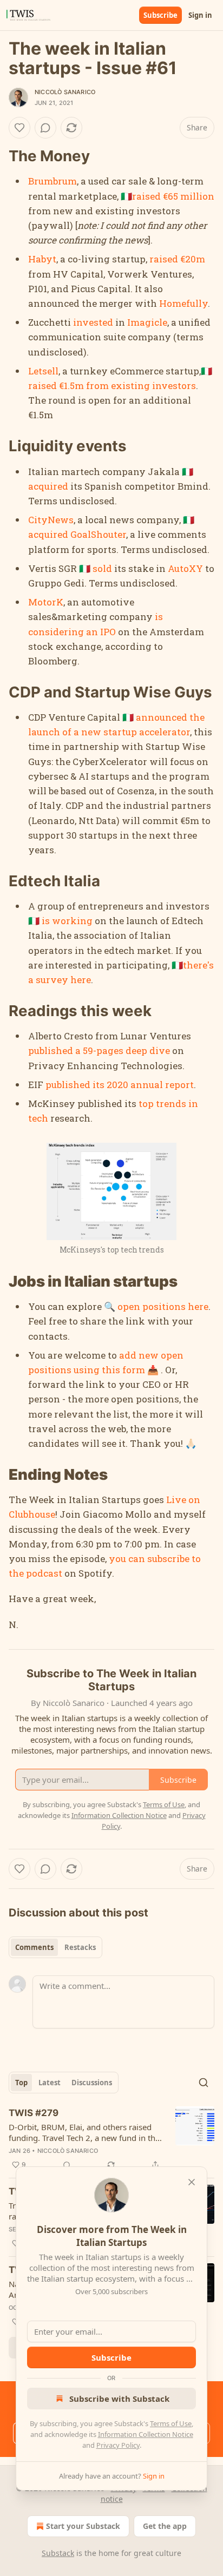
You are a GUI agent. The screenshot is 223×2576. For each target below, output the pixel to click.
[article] (111, 2139)
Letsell (43, 371)
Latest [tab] (50, 2083)
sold (102, 568)
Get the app (165, 2526)
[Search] (204, 2083)
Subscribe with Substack (119, 2399)
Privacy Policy (118, 2445)
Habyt (42, 259)
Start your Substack (83, 2526)
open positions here (163, 1306)
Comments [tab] (34, 1947)
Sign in (200, 15)
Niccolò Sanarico (65, 92)
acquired (48, 486)
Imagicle (147, 322)
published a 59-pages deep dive (99, 1050)
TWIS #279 (34, 2113)
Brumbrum (53, 181)
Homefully (183, 303)
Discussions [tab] (92, 2083)
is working (67, 921)
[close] (192, 2182)
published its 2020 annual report (120, 1085)
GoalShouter (98, 534)
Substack (58, 2553)
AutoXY (185, 568)
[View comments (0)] (45, 128)
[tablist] (55, 1947)
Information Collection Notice (146, 2434)
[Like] (19, 128)
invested (93, 322)
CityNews (51, 520)
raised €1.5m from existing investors (112, 386)
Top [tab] (21, 2083)
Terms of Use (171, 2423)
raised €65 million (173, 196)
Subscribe (160, 15)
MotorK (46, 602)
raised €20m (177, 259)
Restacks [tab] (80, 1947)
